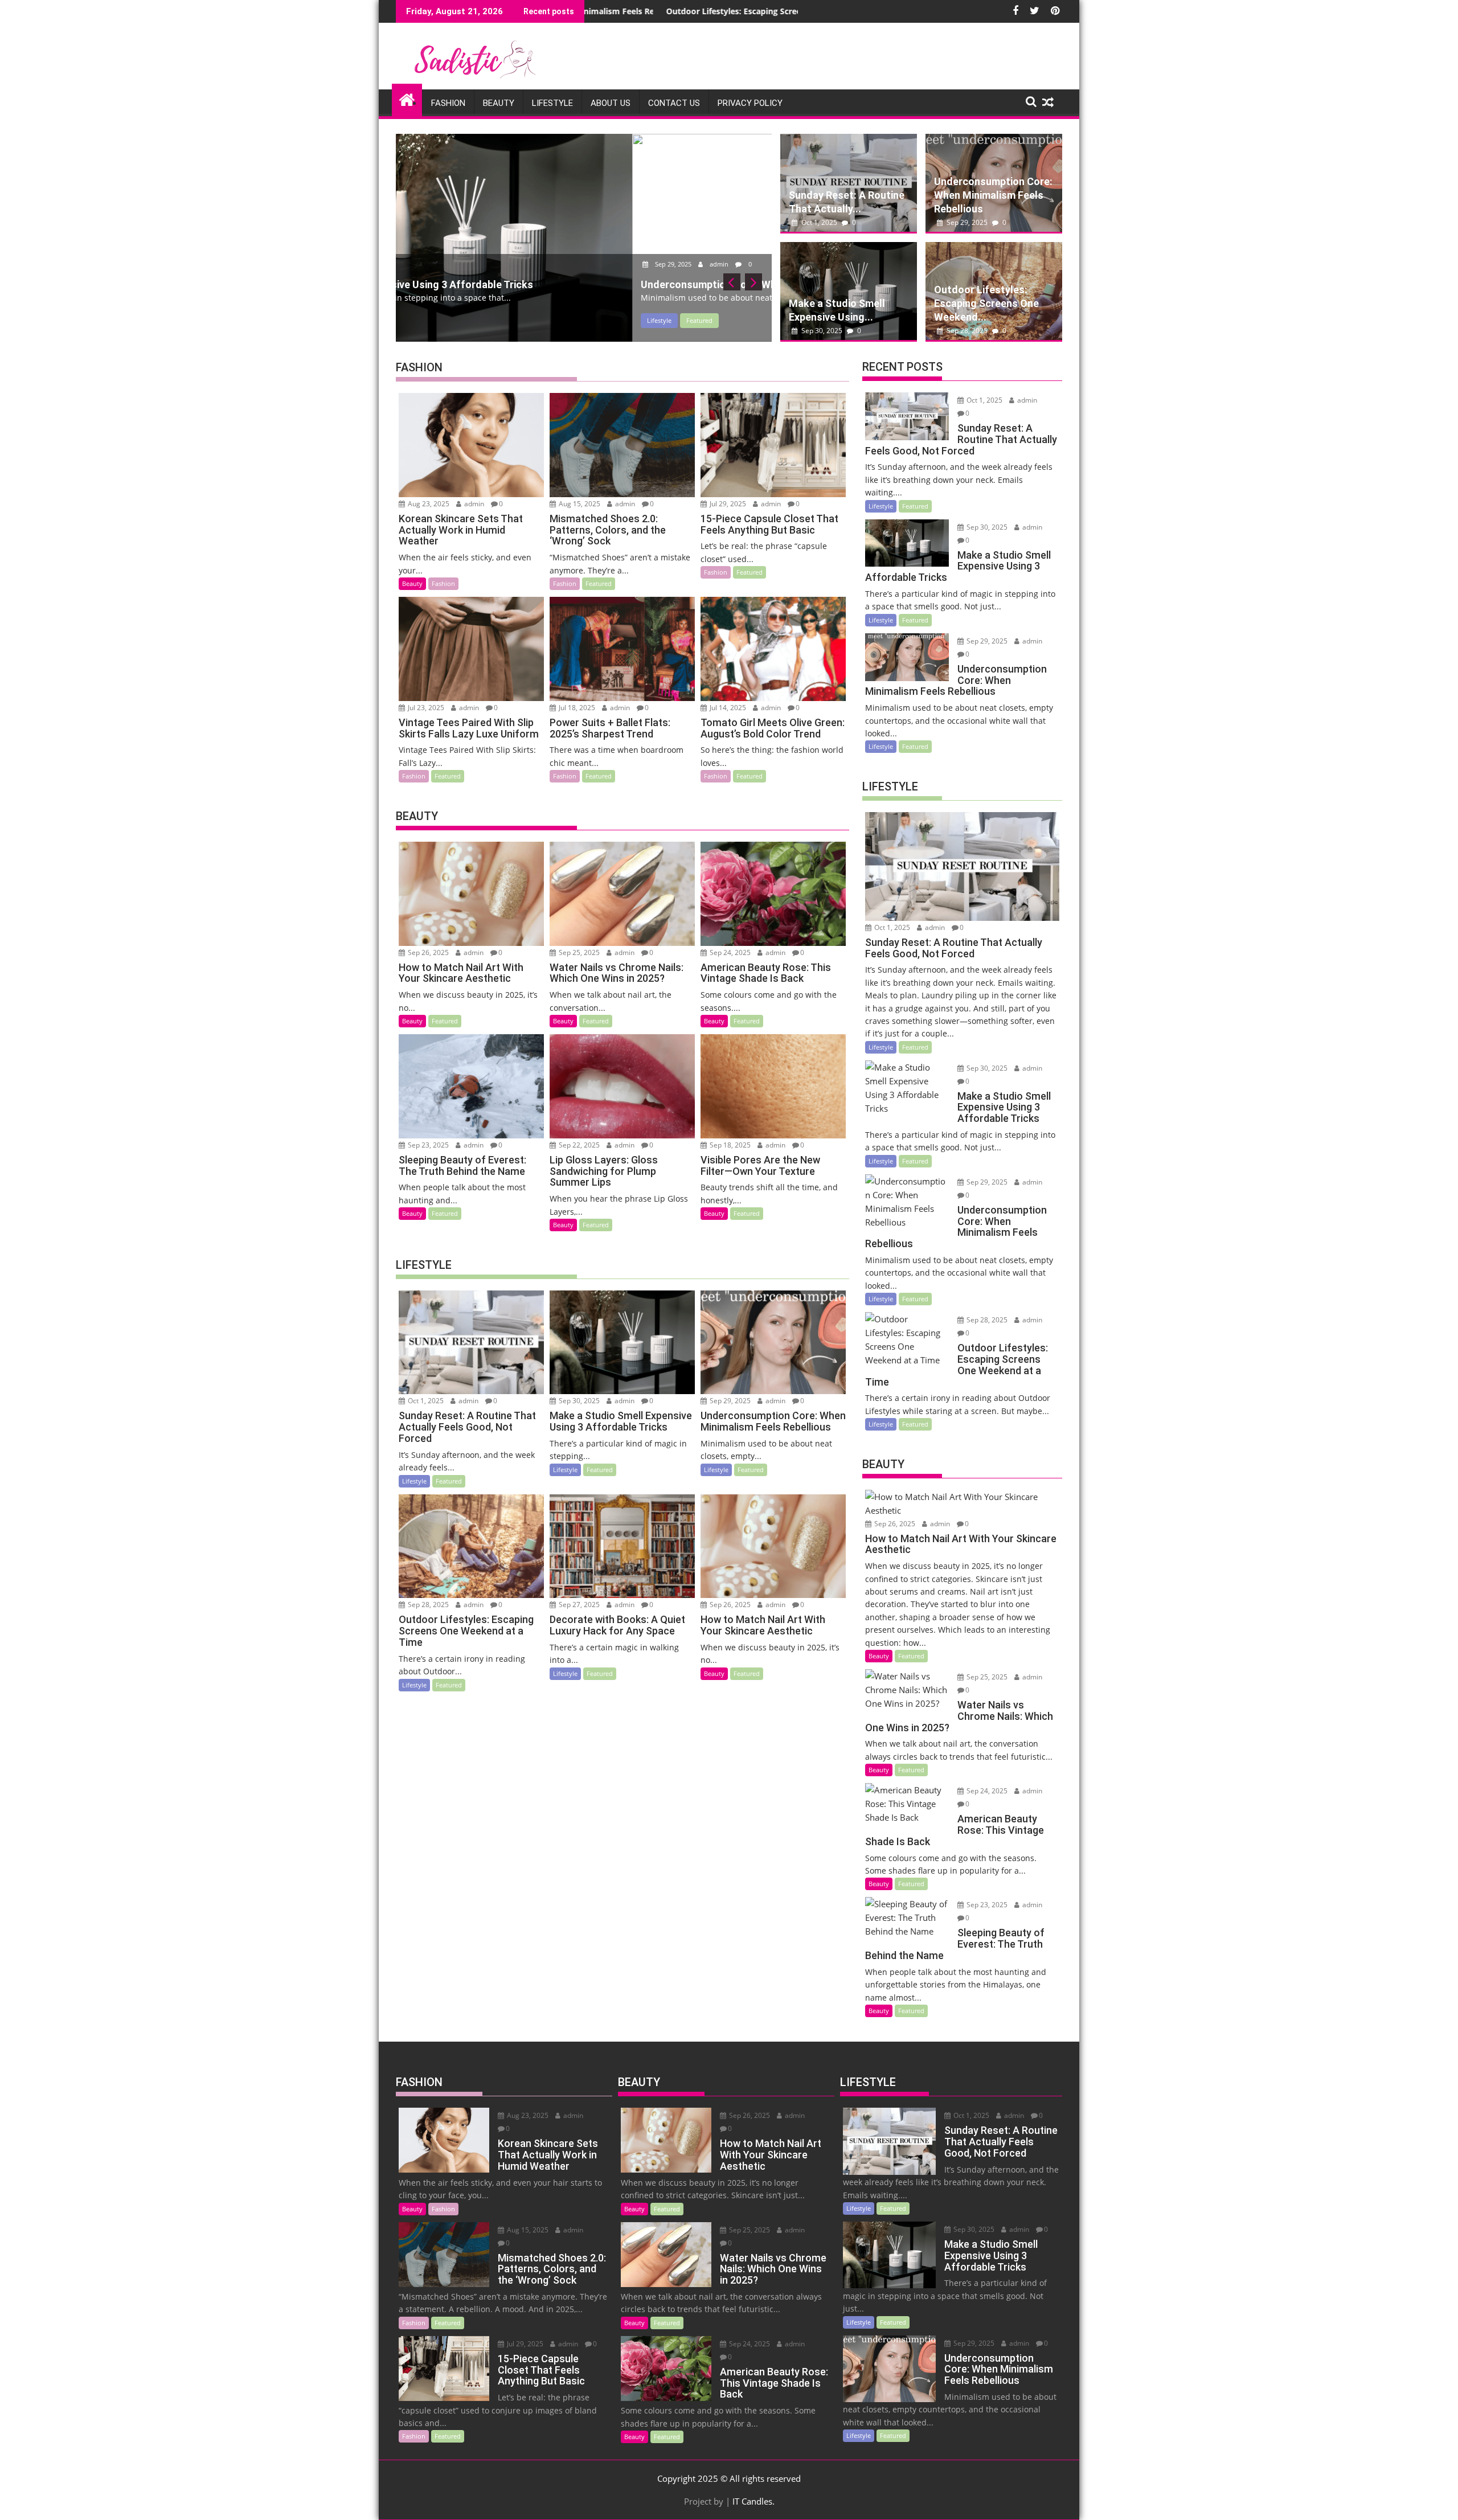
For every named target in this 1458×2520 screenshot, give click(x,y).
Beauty (499, 103)
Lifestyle (552, 103)
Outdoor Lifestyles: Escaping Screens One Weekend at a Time (596, 11)
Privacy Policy (750, 103)
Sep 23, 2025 (427, 1145)
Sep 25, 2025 (578, 952)
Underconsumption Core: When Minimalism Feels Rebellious (993, 195)
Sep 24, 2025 (729, 952)
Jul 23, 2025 (425, 708)
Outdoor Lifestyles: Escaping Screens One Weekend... (986, 303)
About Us (611, 103)
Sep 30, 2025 (822, 331)
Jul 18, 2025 (576, 708)
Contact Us (674, 103)
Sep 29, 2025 (437, 264)
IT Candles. (753, 2501)
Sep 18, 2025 (729, 1145)
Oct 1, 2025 (819, 222)
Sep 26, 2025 (427, 952)
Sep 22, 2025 (578, 1145)
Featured (463, 320)
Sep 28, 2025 (967, 331)
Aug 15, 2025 (579, 504)
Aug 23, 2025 (428, 504)
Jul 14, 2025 (727, 708)
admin (483, 264)
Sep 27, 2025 (578, 1605)
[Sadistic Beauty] (407, 98)
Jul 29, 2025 (727, 504)
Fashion (448, 103)
